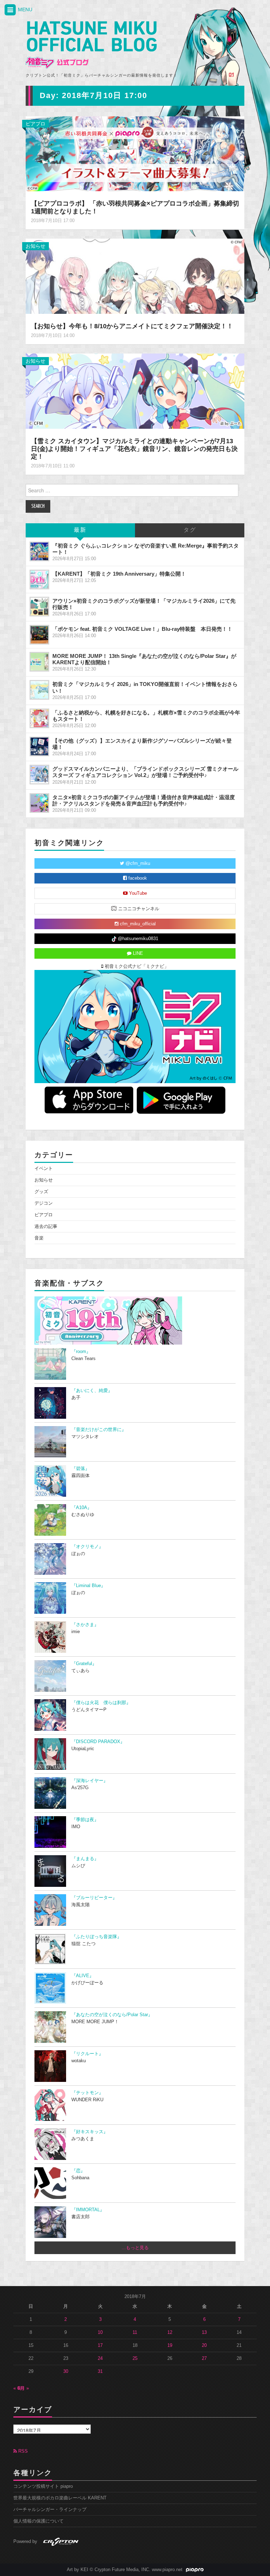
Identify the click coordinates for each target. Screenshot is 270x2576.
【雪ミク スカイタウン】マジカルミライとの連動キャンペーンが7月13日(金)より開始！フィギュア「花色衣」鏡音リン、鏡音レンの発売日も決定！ (134, 449)
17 (100, 2345)
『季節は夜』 (85, 1820)
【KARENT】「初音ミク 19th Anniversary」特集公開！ (119, 574)
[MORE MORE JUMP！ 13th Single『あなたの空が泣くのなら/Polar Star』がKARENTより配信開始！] (39, 662)
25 (135, 2358)
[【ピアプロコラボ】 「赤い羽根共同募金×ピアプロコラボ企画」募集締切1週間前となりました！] (135, 153)
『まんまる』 (85, 1859)
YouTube (137, 893)
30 (66, 2371)
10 (100, 2332)
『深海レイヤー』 (90, 1781)
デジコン (44, 1203)
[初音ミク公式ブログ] (91, 45)
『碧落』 (81, 1469)
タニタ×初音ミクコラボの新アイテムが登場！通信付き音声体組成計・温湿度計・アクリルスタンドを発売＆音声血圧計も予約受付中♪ (144, 800)
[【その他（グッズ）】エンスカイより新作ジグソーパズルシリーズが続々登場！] (39, 746)
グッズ (41, 1192)
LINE (137, 953)
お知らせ (36, 246)
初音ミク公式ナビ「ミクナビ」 (136, 966)
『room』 (81, 1352)
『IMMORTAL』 (88, 2210)
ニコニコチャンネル (138, 909)
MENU (24, 9)
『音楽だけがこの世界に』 (99, 1430)
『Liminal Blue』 (88, 1586)
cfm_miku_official (137, 924)
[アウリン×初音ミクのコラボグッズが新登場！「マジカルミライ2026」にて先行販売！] (39, 607)
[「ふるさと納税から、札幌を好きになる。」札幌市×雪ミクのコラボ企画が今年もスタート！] (39, 718)
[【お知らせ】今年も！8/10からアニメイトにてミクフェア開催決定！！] (135, 276)
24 (100, 2358)
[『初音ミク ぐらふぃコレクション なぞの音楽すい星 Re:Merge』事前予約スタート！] (39, 551)
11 (135, 2332)
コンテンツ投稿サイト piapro (43, 2486)
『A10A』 (82, 1508)
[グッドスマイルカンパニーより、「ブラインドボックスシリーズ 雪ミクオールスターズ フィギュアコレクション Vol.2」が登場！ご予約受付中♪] (39, 775)
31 (100, 2371)
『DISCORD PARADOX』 (98, 1742)
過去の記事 (46, 1226)
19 (170, 2345)
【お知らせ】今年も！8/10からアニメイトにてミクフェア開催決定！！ (132, 326)
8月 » (23, 2388)
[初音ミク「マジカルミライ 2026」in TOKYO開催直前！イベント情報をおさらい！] (39, 690)
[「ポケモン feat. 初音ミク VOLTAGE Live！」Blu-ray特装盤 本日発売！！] (39, 635)
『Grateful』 (84, 1664)
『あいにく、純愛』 (92, 1391)
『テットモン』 (87, 2093)
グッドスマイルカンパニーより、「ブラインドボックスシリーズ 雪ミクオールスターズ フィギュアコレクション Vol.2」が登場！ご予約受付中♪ (145, 772)
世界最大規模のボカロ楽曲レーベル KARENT (60, 2498)
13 (204, 2332)
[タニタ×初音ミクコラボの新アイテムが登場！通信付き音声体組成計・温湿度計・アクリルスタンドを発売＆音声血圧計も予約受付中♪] (39, 803)
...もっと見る (135, 2248)
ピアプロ (36, 124)
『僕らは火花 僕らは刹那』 (101, 1703)
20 (204, 2345)
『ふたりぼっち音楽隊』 (97, 1937)
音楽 (39, 1238)
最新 (80, 530)
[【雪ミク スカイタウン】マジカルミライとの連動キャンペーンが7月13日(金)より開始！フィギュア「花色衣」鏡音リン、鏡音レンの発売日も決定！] (135, 391)
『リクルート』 (87, 2054)
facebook (137, 878)
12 (170, 2332)
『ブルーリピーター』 (94, 1898)
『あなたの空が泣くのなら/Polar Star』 (112, 2015)
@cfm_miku (137, 863)
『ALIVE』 (83, 1976)
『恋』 (78, 2171)
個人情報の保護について (38, 2521)
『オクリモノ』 (87, 1547)
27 (204, 2358)
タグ (190, 530)
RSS (22, 2451)
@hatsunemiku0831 (137, 939)
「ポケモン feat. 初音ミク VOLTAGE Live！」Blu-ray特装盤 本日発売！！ (142, 629)
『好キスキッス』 (90, 2132)
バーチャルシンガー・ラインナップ (50, 2510)
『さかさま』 (85, 1625)
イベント (44, 1169)
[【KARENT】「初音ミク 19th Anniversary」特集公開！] (39, 580)
